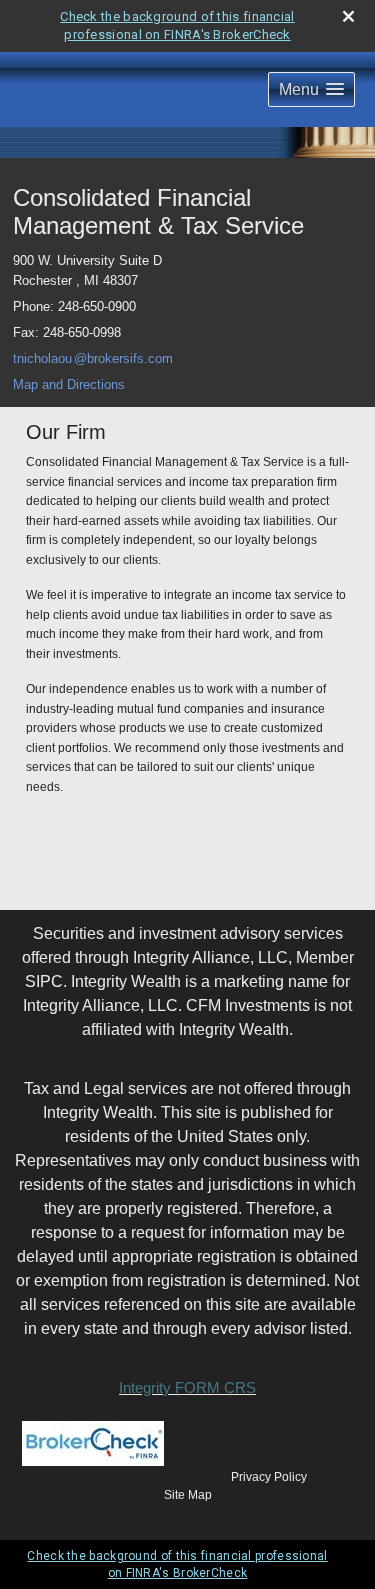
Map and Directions (69, 384)
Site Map (188, 1495)
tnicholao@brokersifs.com (93, 358)
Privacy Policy (269, 1477)
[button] (311, 89)
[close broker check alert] (348, 16)
